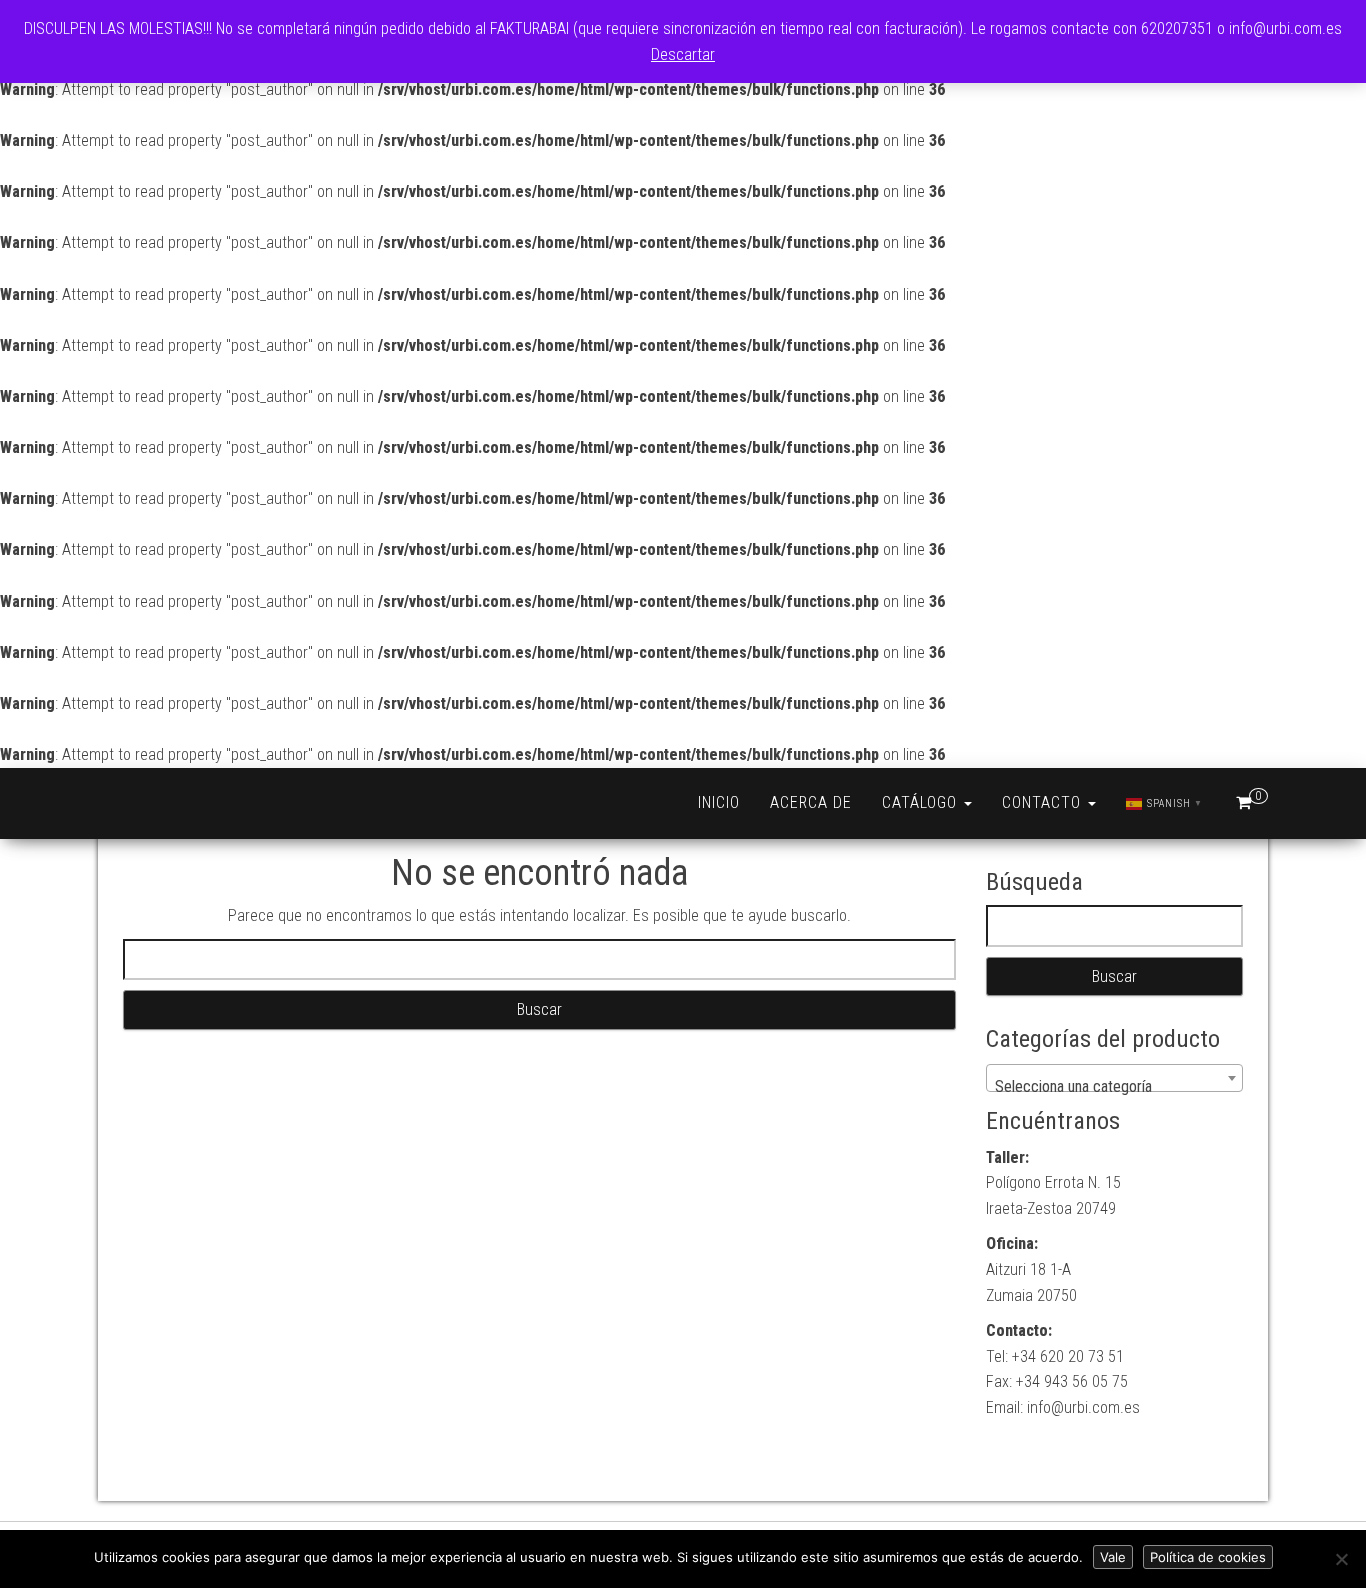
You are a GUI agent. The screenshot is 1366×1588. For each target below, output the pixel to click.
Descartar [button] (683, 54)
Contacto (1044, 802)
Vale (1113, 1557)
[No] (1341, 1559)
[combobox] (1115, 1078)
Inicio (719, 802)
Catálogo (922, 802)
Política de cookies (1208, 1557)
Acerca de (811, 802)
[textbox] (1115, 1087)
